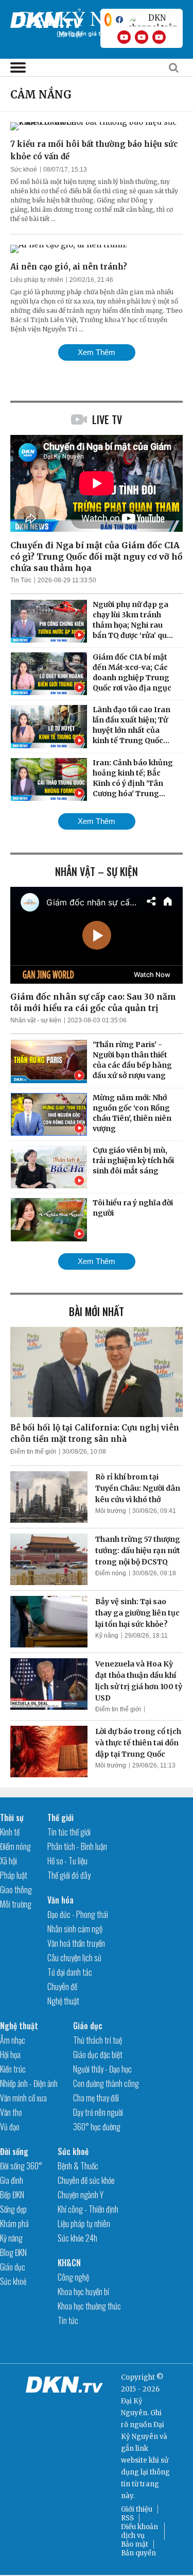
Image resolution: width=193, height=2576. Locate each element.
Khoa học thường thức (89, 2306)
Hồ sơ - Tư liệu (67, 1861)
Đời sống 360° (21, 2166)
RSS (127, 2518)
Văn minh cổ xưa (23, 2098)
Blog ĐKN (13, 2252)
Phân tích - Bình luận (77, 1846)
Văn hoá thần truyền (76, 1943)
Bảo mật (135, 2544)
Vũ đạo (10, 2127)
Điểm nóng (111, 1573)
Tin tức (68, 2320)
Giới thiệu (137, 2509)
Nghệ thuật (63, 2001)
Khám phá (14, 2224)
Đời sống (14, 2151)
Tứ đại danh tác (70, 1972)
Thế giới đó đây (69, 1875)
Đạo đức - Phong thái (78, 1914)
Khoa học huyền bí (83, 2292)
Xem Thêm (97, 352)
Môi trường (111, 1511)
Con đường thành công (106, 2083)
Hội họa (10, 2055)
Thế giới (60, 1817)
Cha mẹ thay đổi (96, 2098)
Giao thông (16, 1890)
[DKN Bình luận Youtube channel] (142, 37)
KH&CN (69, 2263)
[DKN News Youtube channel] (124, 37)
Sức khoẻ (24, 170)
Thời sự (12, 1817)
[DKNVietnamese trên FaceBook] (119, 20)
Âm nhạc (13, 2040)
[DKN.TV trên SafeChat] (108, 20)
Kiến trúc (13, 2069)
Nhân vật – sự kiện (97, 871)
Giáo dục (88, 2026)
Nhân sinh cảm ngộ (75, 1929)
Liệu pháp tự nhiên (37, 280)
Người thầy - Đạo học (102, 2069)
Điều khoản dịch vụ (139, 2531)
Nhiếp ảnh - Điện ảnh (29, 2083)
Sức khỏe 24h (77, 2238)
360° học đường (97, 2127)
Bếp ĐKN (12, 2195)
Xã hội (8, 1861)
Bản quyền (138, 2553)
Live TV (107, 419)
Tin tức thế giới (69, 1832)
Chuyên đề (62, 1986)
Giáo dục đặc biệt (98, 2055)
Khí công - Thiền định (88, 2209)
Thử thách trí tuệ (98, 2040)
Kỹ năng (107, 1636)
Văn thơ (11, 2112)
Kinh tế (10, 1832)
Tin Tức (21, 580)
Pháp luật (14, 1875)
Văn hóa (60, 1900)
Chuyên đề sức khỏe (86, 2180)
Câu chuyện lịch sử (74, 1958)
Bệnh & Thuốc (78, 2166)
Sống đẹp (13, 2209)
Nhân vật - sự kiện (36, 1020)
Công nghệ (73, 2277)
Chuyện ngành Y (81, 2195)
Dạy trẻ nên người (98, 2112)
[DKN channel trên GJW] (153, 20)
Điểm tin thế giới (33, 1452)
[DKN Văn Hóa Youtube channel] (159, 37)
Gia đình (12, 2180)
